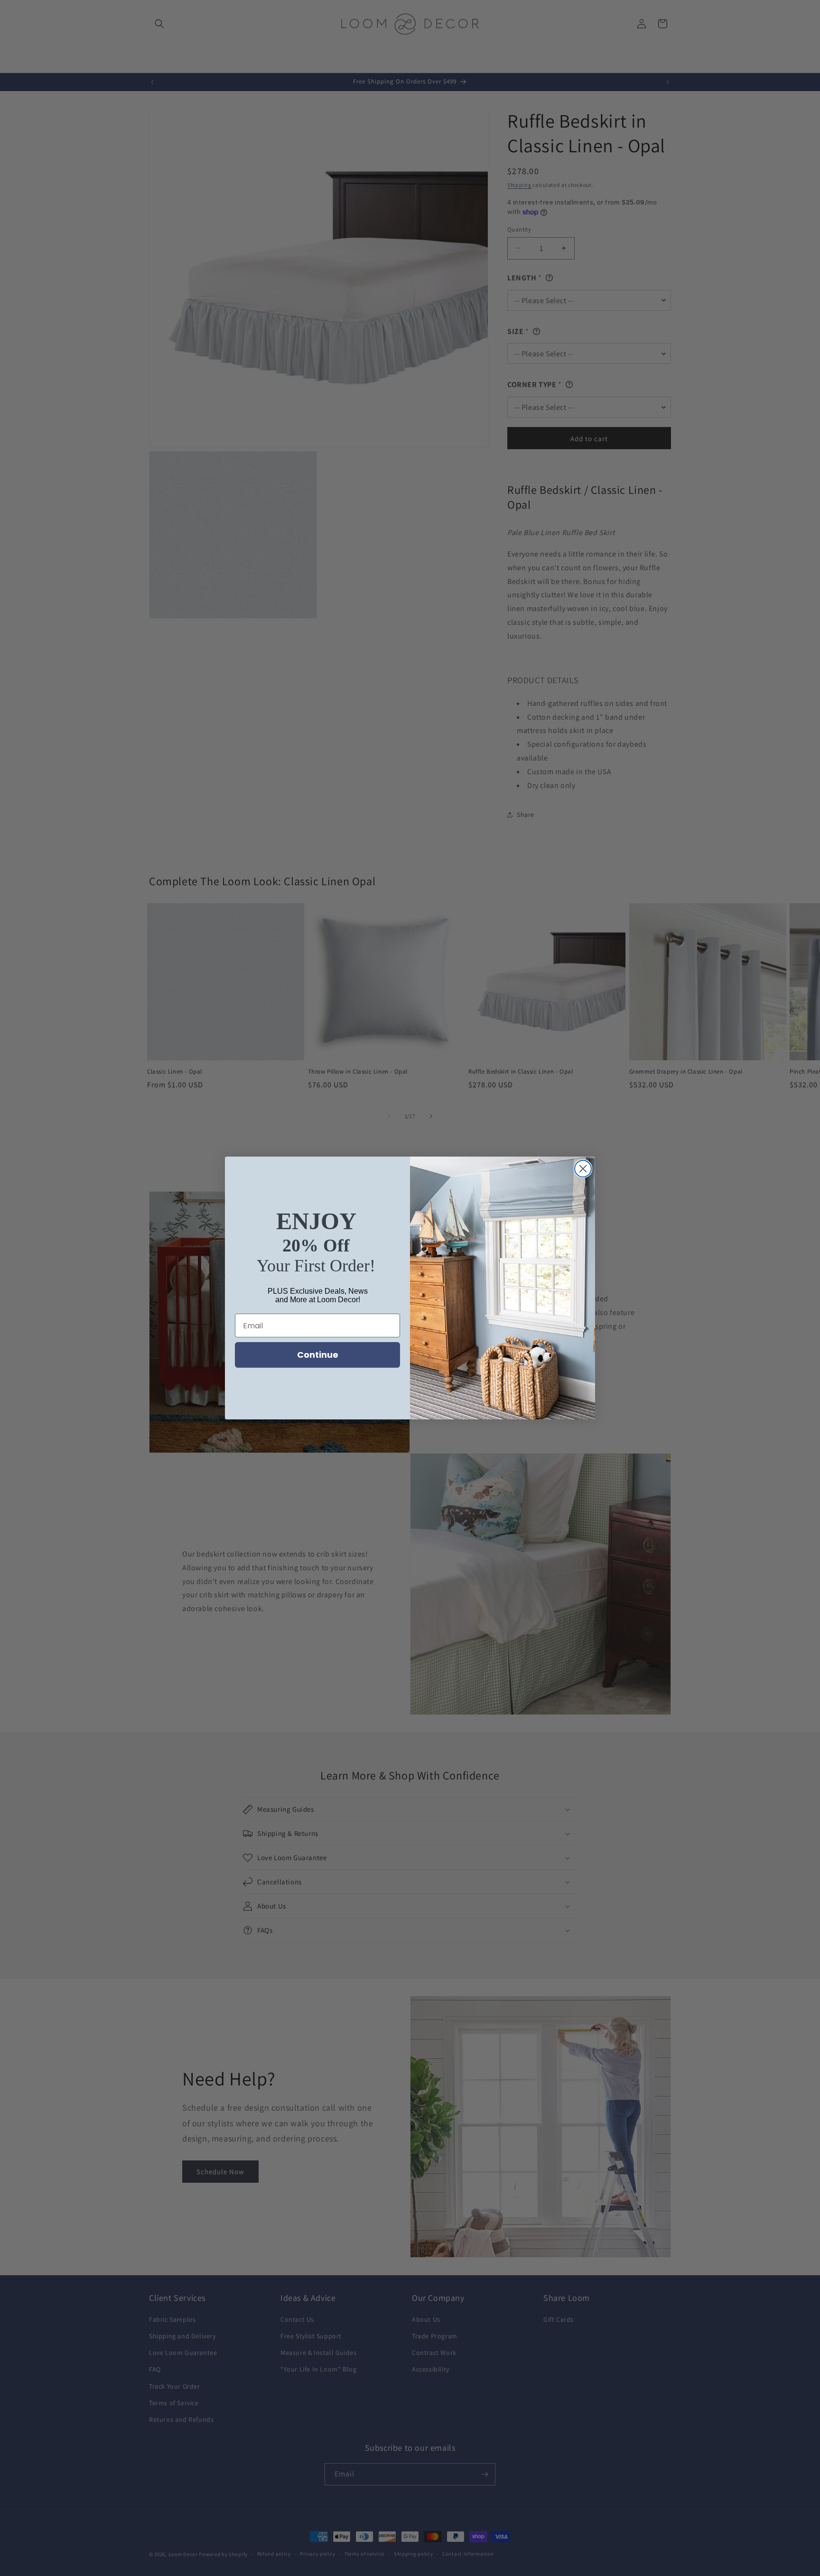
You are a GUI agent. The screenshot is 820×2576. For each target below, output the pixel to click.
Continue (318, 1355)
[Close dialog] (583, 1169)
